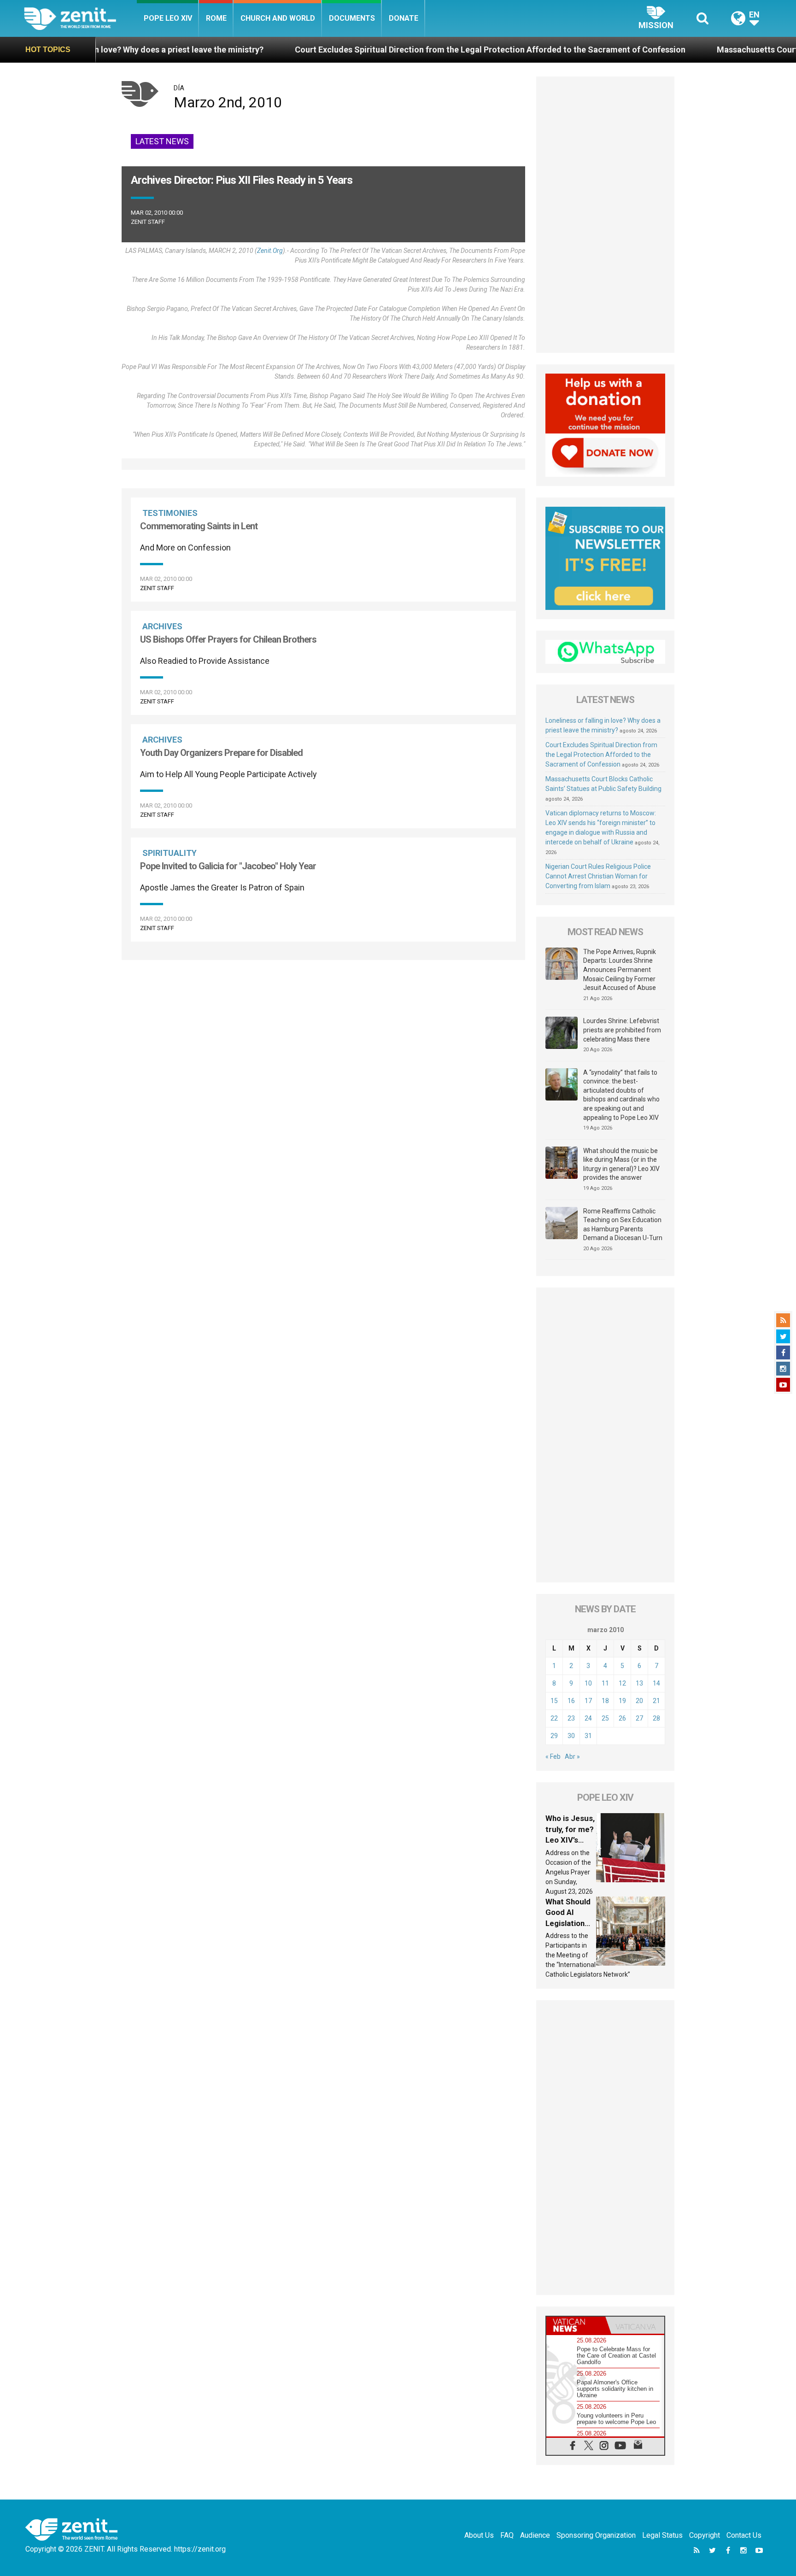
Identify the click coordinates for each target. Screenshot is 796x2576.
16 (571, 1701)
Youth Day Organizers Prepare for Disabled (221, 753)
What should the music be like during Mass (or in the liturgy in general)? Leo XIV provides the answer (621, 1164)
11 (605, 1683)
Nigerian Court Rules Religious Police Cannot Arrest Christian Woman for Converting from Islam (598, 876)
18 (605, 1701)
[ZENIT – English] (80, 18)
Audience (535, 2535)
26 (622, 1718)
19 (622, 1701)
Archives (162, 626)
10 (588, 1683)
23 (571, 1718)
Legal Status (662, 2535)
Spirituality (170, 853)
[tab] (576, 2325)
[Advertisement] (605, 215)
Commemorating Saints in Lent (199, 526)
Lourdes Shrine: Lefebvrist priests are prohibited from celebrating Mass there (622, 1030)
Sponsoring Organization (596, 2535)
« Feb (553, 1756)
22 (554, 1718)
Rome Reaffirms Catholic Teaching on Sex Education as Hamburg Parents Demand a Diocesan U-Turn (623, 1225)
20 (639, 1701)
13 (639, 1683)
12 (622, 1683)
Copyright (705, 2535)
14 (656, 1683)
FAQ (507, 2535)
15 (554, 1701)
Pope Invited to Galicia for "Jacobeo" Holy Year (228, 866)
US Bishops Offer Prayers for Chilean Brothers (228, 639)
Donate (404, 18)
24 (588, 1718)
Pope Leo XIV (168, 18)
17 (588, 1701)
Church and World (278, 18)
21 (656, 1701)
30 (571, 1736)
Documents (352, 18)
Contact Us (744, 2535)
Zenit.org (270, 251)
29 (554, 1736)
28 (656, 1718)
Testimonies (170, 513)
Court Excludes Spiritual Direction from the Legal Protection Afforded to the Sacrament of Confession (376, 50)
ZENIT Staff (148, 222)
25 (605, 1718)
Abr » (572, 1756)
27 (639, 1718)
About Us (479, 2535)
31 (588, 1736)
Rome (216, 18)
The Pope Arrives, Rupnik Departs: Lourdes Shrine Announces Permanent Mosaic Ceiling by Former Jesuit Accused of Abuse (620, 970)
